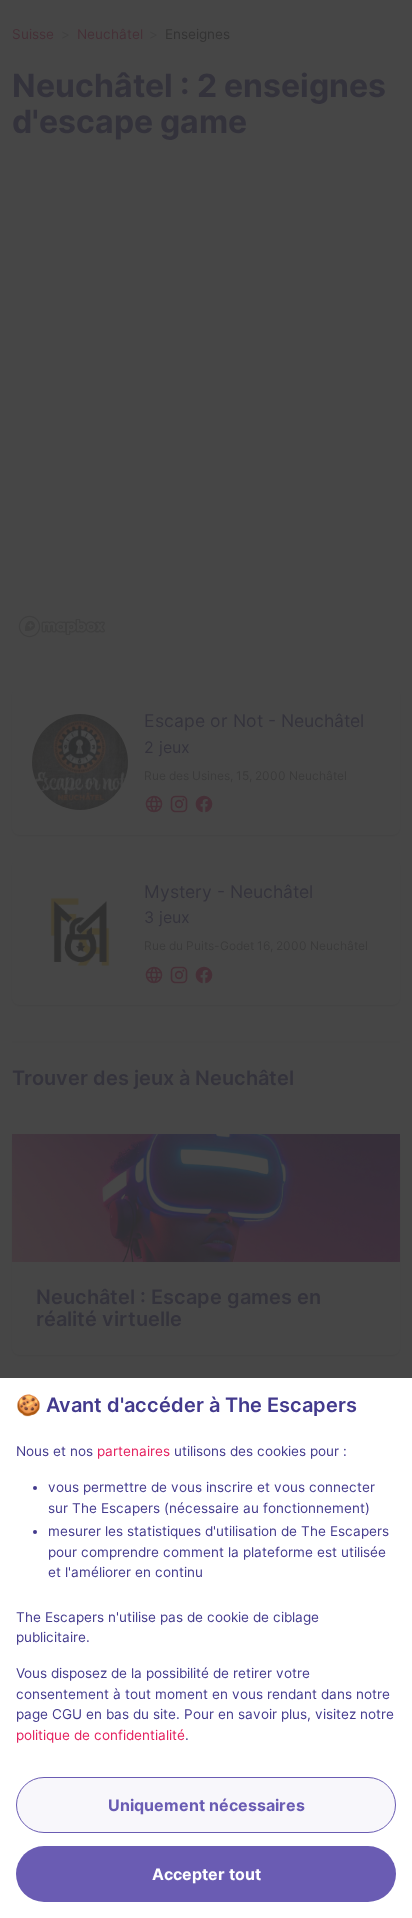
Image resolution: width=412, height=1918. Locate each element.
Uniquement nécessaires (206, 1805)
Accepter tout (206, 1874)
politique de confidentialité (100, 1735)
